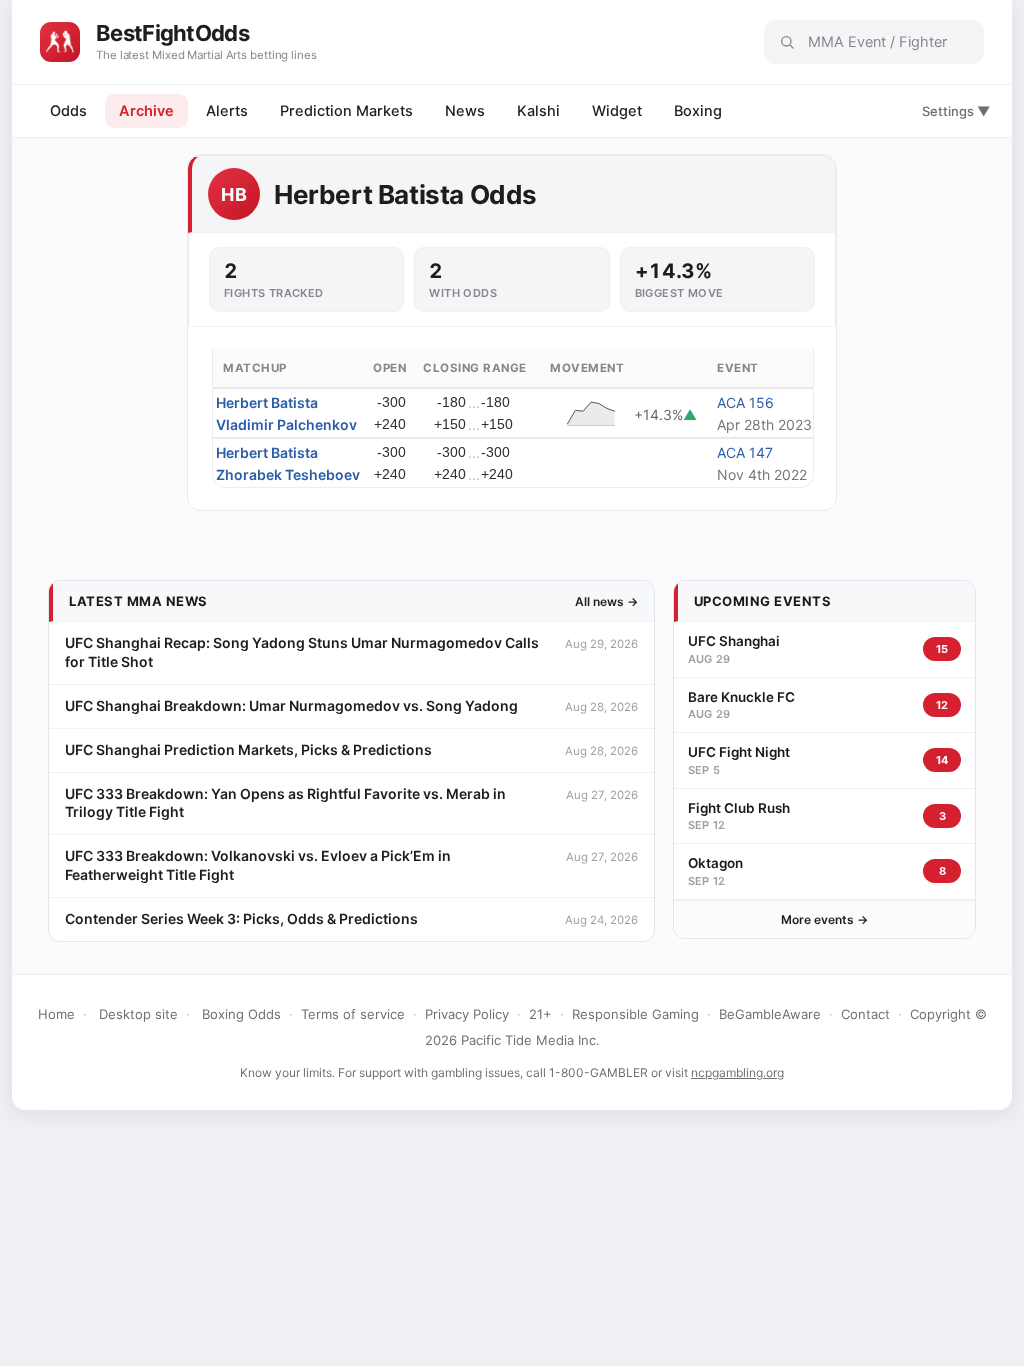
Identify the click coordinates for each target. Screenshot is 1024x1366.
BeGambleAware (770, 1014)
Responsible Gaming (635, 1014)
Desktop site (138, 1014)
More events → (824, 919)
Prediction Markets (346, 111)
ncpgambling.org (737, 1072)
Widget (617, 111)
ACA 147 (745, 452)
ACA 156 (745, 402)
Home (56, 1014)
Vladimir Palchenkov (286, 424)
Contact (865, 1014)
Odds (68, 111)
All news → (606, 601)
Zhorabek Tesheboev (288, 474)
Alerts (227, 111)
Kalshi (538, 111)
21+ (540, 1014)
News (465, 111)
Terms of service (353, 1014)
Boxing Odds (241, 1014)
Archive (146, 111)
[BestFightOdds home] (60, 42)
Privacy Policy (467, 1014)
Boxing (698, 111)
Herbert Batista (267, 402)
